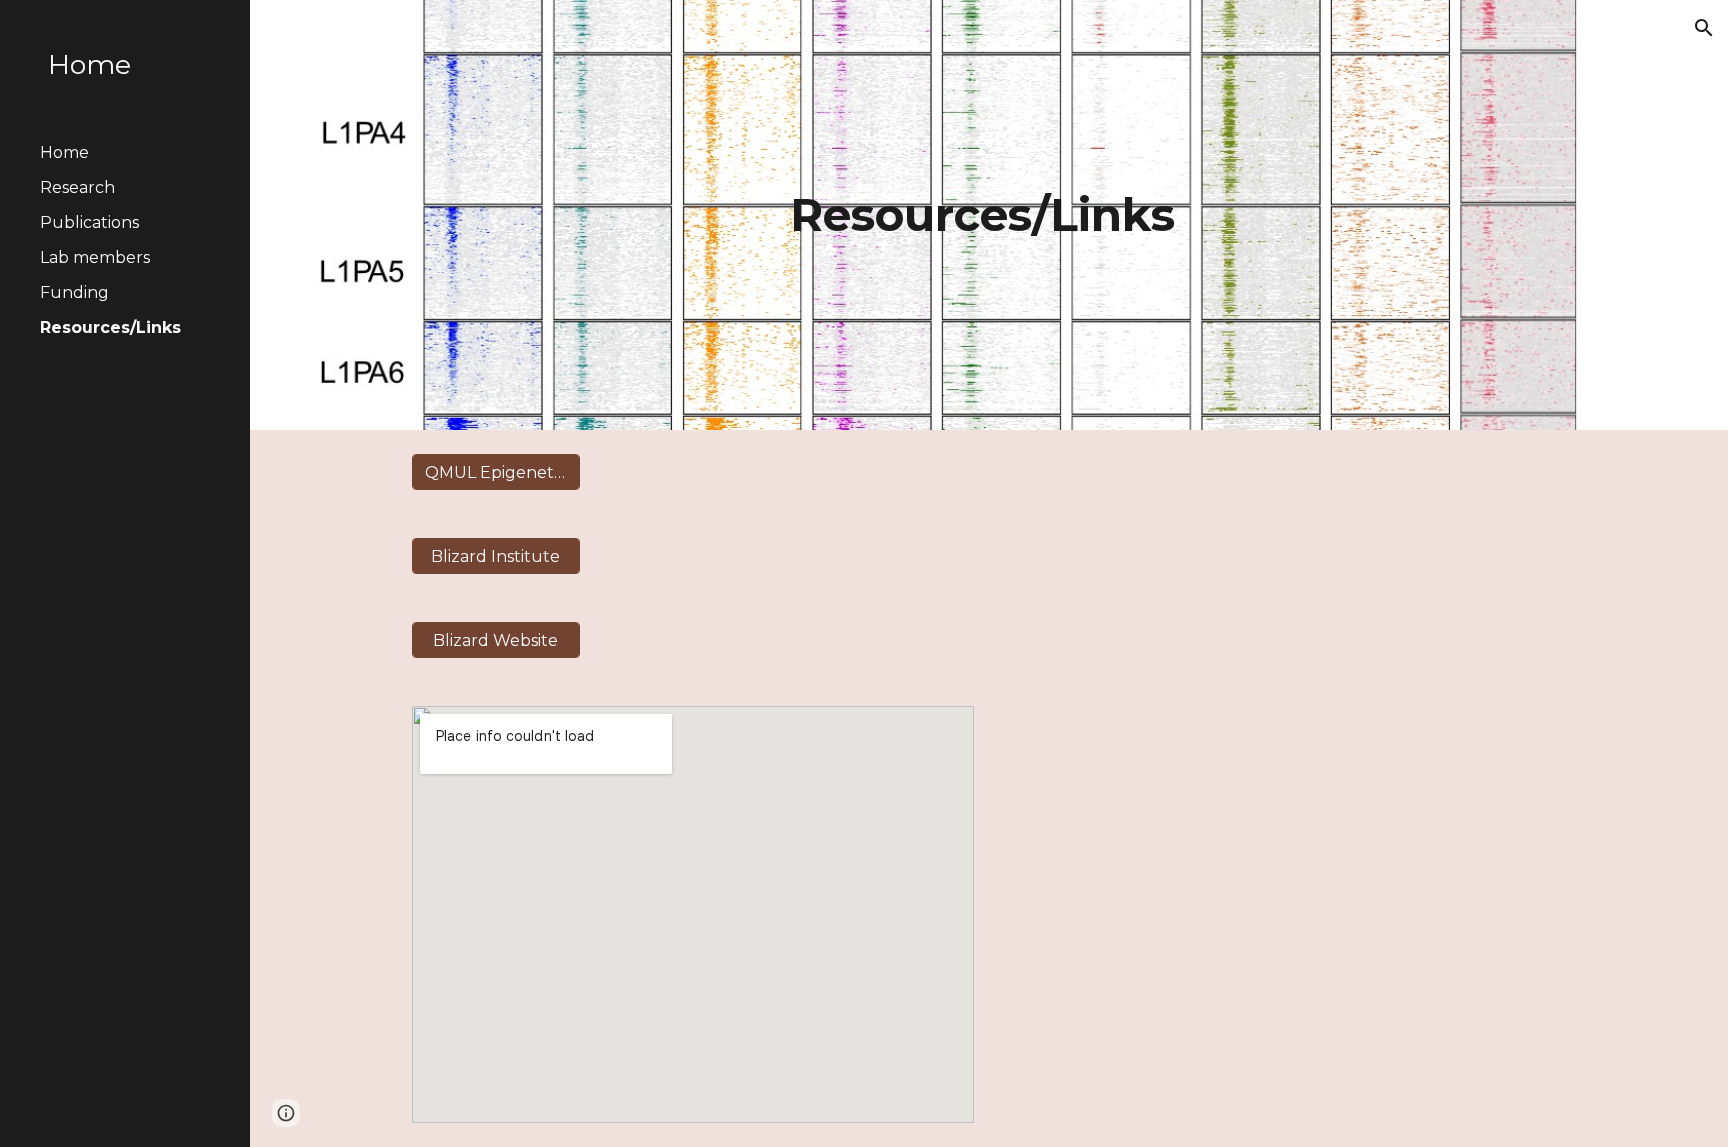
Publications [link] (89, 222)
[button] (1704, 28)
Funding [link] (74, 292)
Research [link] (77, 187)
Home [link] (64, 152)
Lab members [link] (95, 257)
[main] (989, 215)
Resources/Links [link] (110, 327)
